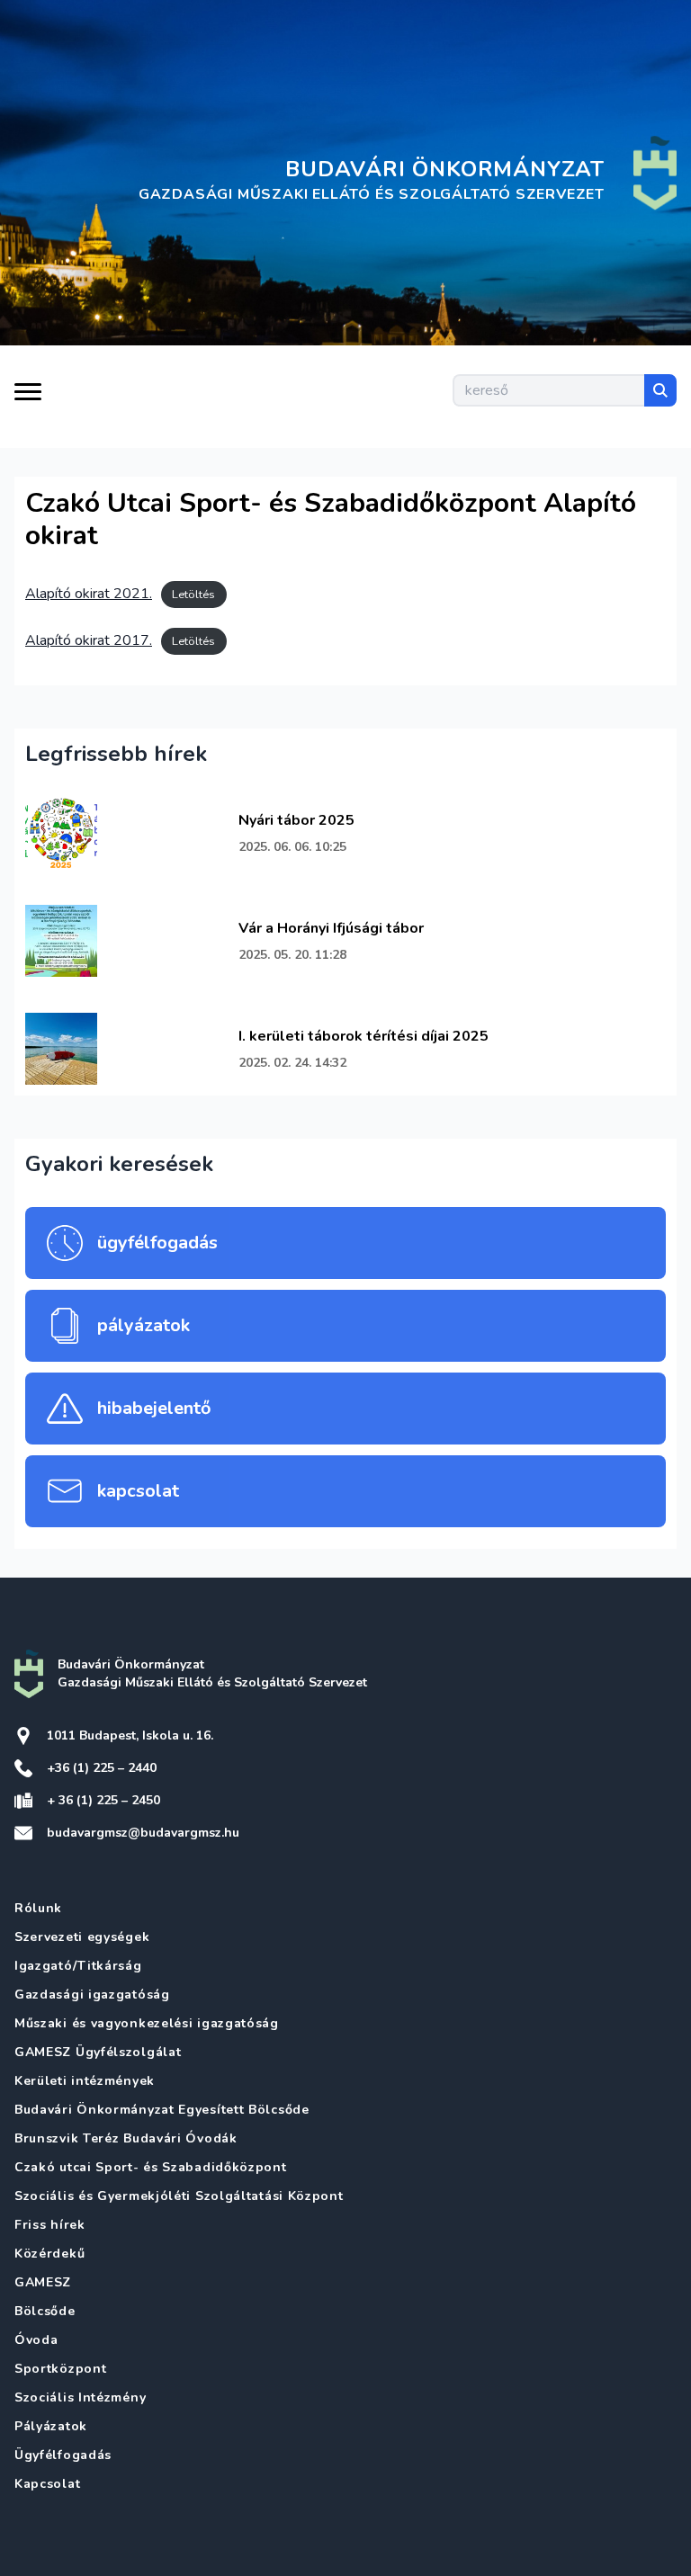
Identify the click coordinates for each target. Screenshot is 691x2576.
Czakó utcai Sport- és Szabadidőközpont (151, 2167)
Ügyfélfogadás (63, 2455)
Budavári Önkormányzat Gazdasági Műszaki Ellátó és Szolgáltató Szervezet (212, 1673)
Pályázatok (51, 2426)
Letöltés (193, 595)
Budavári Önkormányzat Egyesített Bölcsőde (162, 2110)
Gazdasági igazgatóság (92, 1995)
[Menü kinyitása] (28, 397)
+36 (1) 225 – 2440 (102, 1768)
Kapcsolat (47, 2484)
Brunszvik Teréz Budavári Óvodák (126, 2138)
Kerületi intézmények (85, 2081)
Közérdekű (49, 2254)
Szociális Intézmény (80, 2397)
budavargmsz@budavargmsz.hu (143, 1833)
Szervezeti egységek (82, 1937)
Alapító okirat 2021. (89, 594)
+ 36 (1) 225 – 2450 (103, 1800)
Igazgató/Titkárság (78, 1966)
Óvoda (36, 2340)
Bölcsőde (45, 2311)
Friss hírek (50, 2225)
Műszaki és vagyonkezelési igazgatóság (147, 2023)
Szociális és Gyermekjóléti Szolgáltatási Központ (179, 2196)
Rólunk (38, 1908)
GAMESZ (43, 2282)
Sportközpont (60, 2369)
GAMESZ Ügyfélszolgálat (98, 2052)
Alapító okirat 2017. (89, 640)
